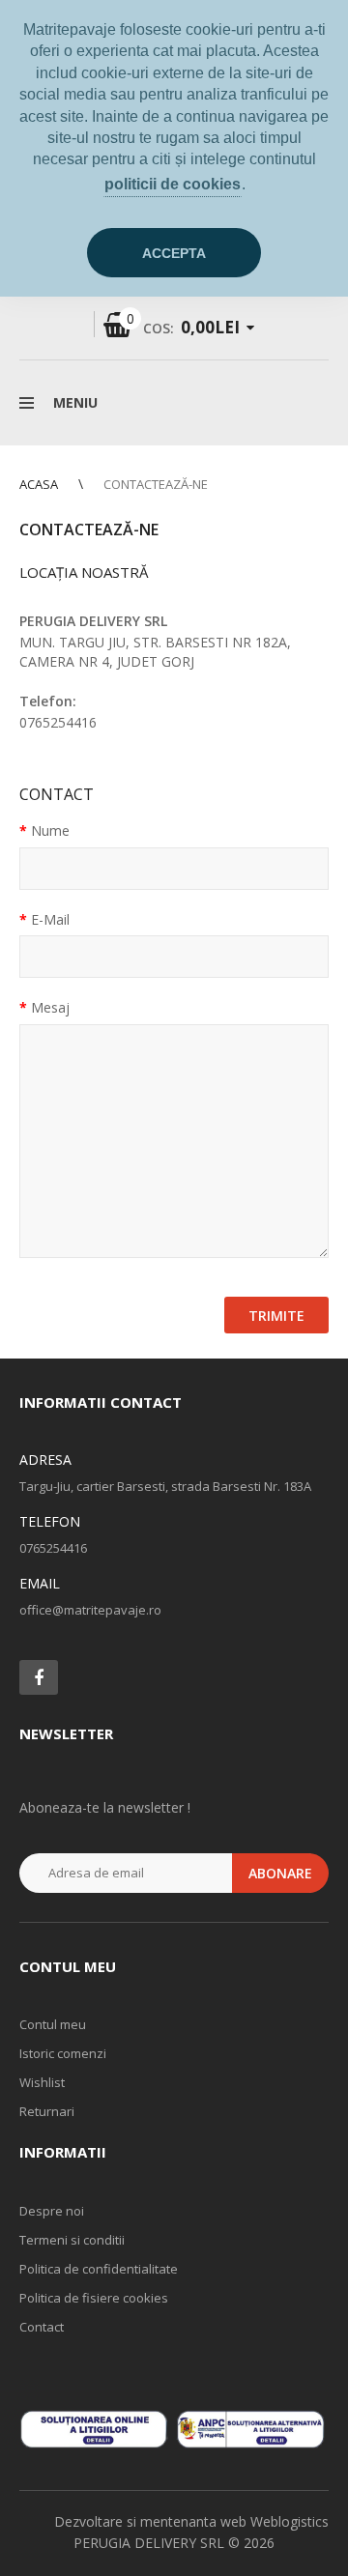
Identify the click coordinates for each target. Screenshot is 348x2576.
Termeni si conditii (72, 2240)
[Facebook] (39, 1677)
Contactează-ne (156, 484)
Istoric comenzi (63, 2053)
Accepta (174, 253)
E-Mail (50, 919)
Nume (50, 830)
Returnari (47, 2111)
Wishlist (42, 2082)
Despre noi (52, 2211)
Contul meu (53, 2024)
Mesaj (50, 1007)
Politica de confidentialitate (99, 2269)
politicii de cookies (173, 184)
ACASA (39, 484)
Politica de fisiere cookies (94, 2298)
